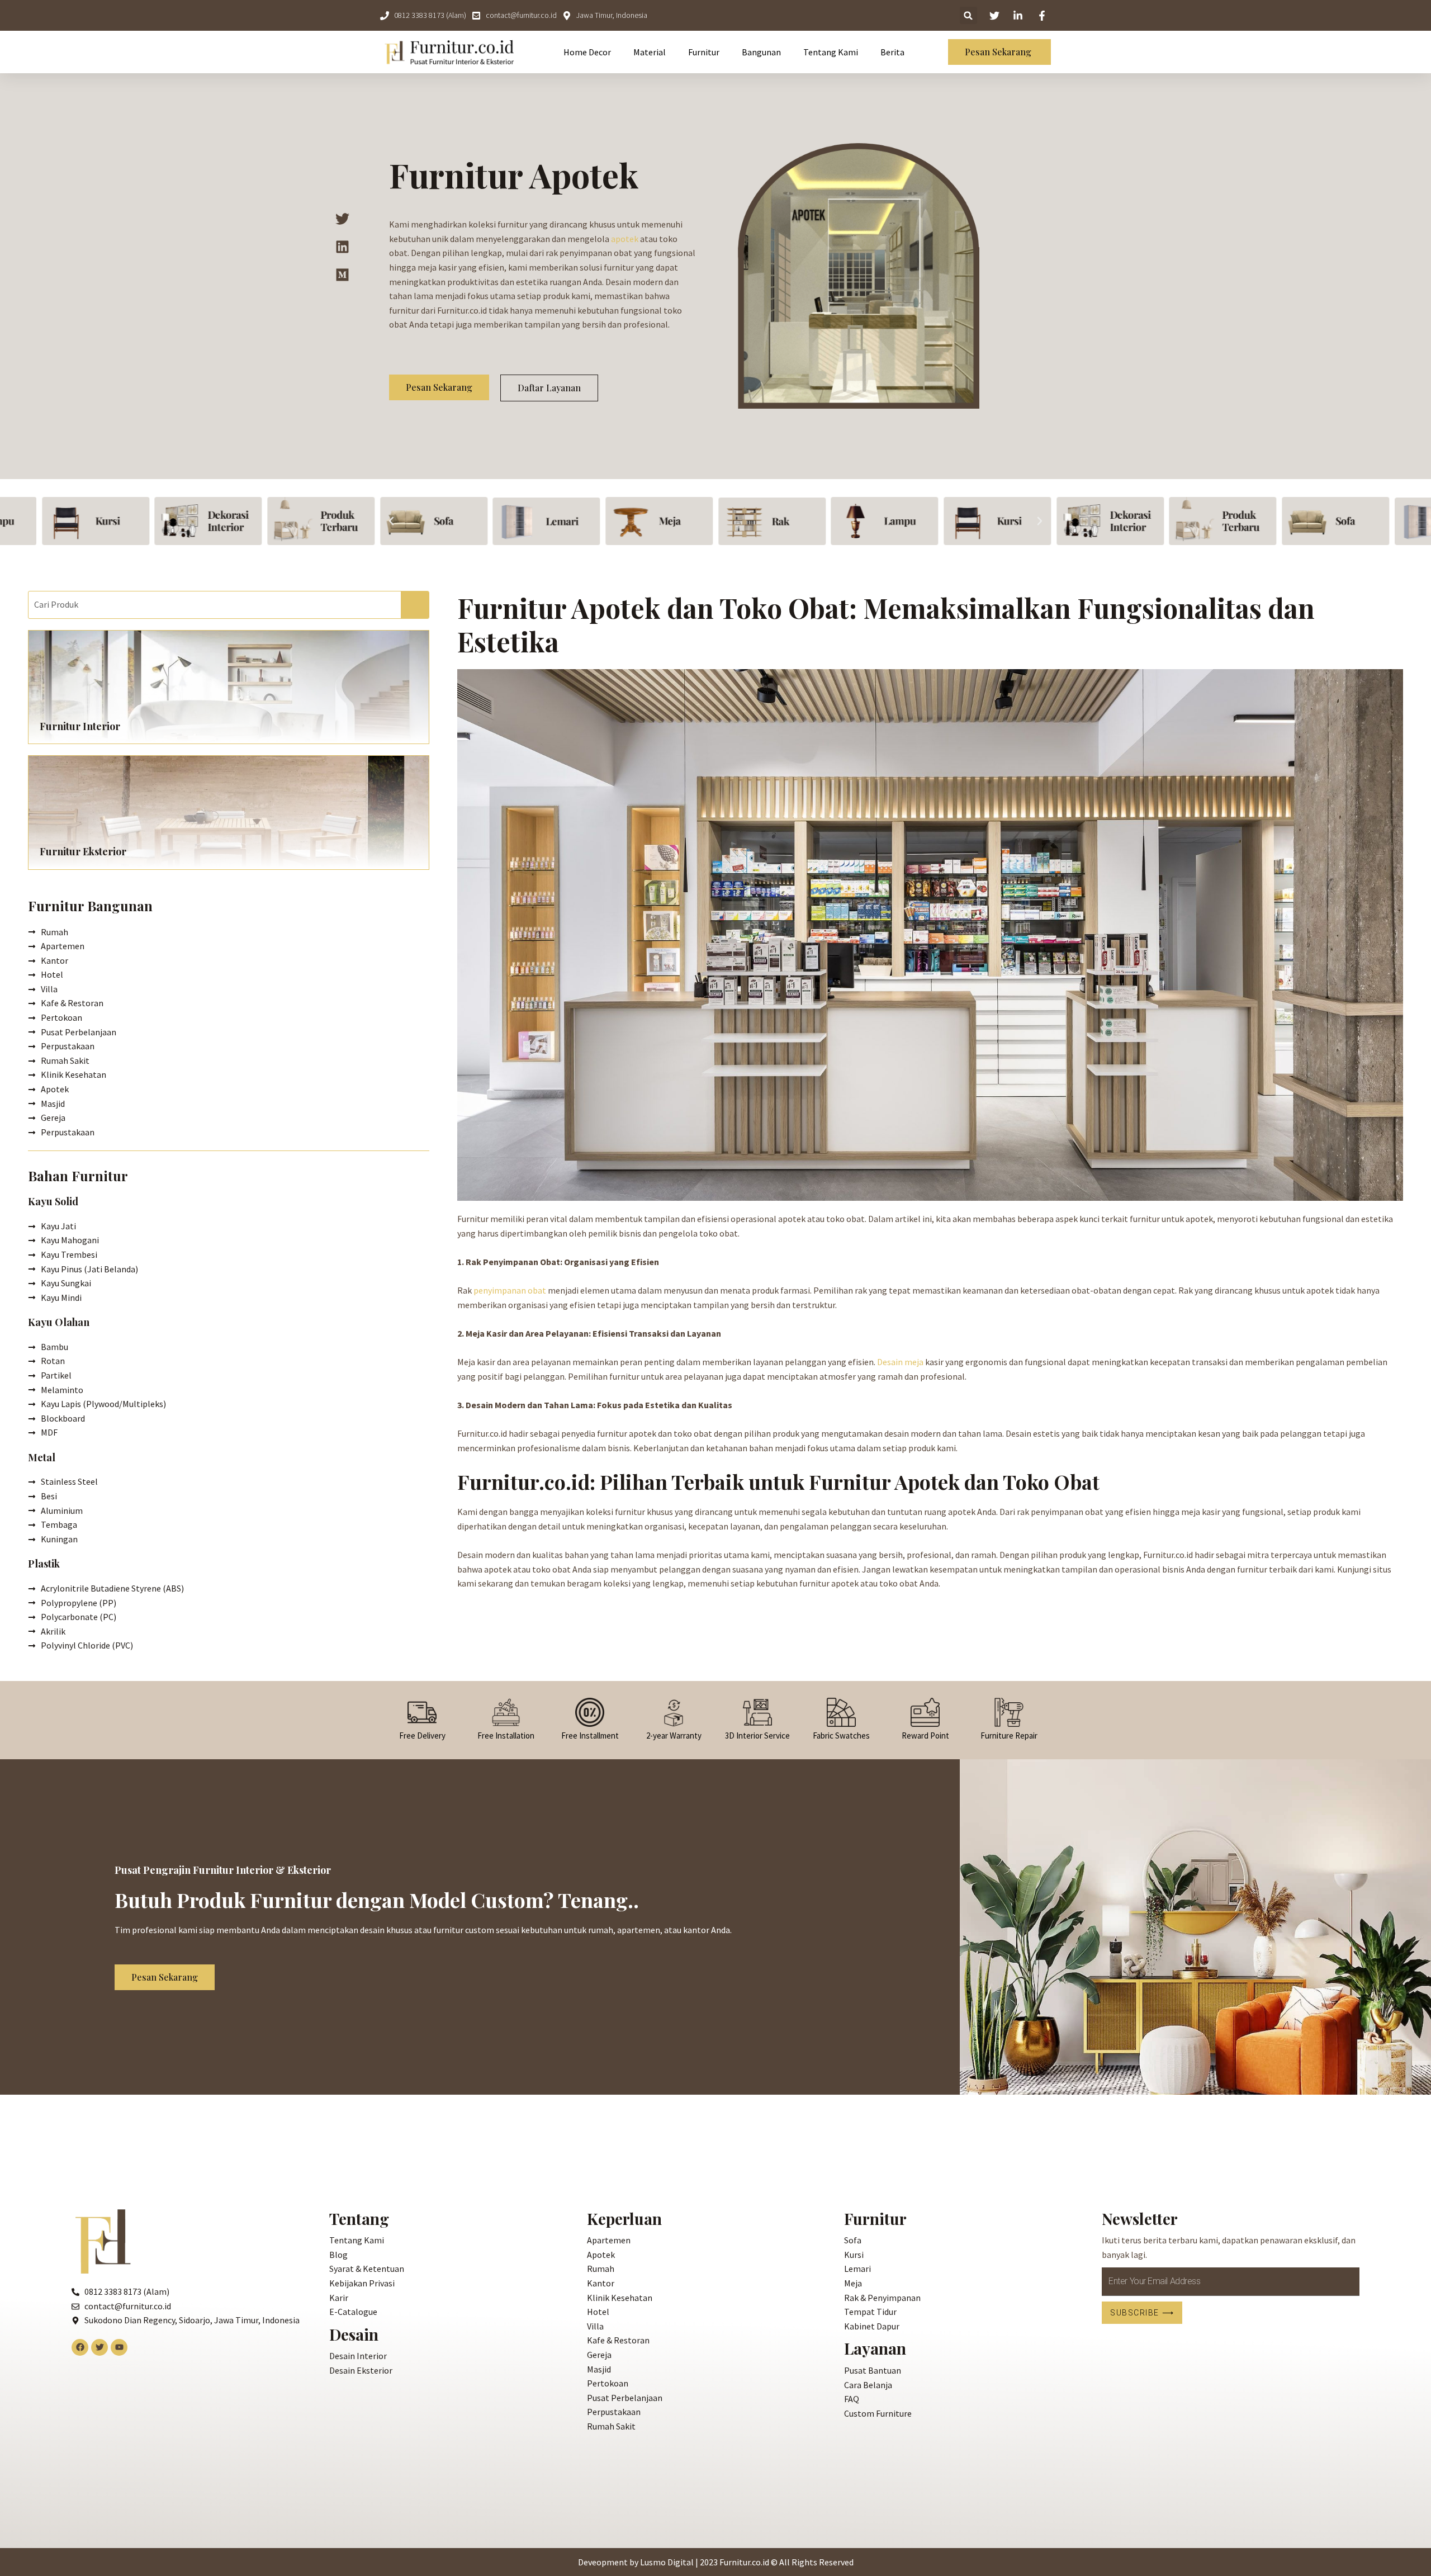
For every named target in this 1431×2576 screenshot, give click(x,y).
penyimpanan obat (510, 1290)
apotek (625, 239)
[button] (391, 521)
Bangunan (761, 52)
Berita (892, 52)
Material (650, 52)
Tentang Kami (831, 52)
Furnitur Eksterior (83, 851)
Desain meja (900, 1362)
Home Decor (587, 52)
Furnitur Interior (80, 726)
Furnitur (704, 52)
